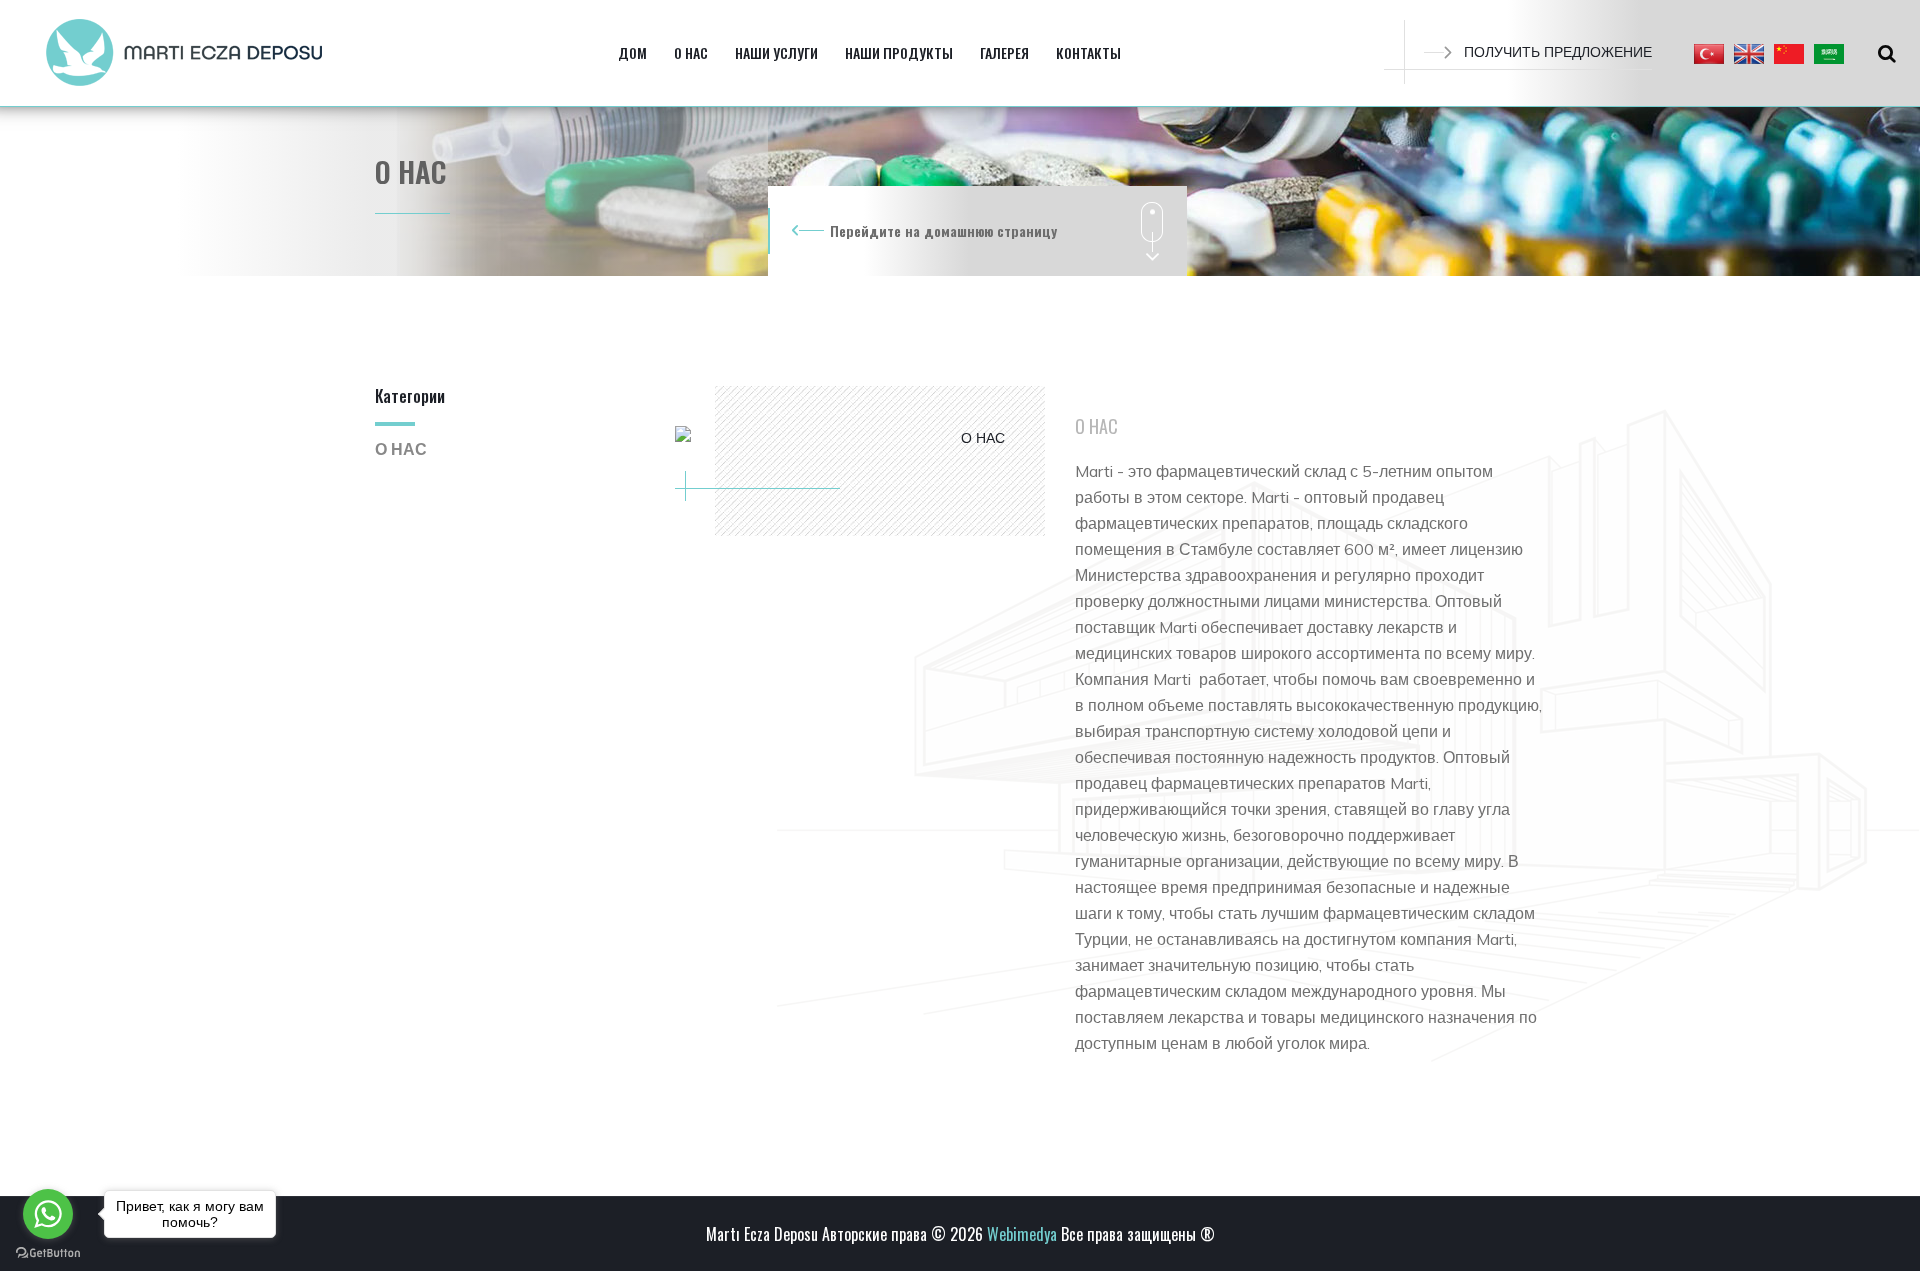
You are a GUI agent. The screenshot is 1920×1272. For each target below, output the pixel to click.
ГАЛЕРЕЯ (1004, 52)
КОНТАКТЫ (1088, 52)
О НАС (691, 52)
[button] (1709, 53)
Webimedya (1022, 1234)
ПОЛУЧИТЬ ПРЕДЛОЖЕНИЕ (1558, 52)
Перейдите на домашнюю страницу (943, 230)
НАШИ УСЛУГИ (776, 52)
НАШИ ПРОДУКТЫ (899, 52)
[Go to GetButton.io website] (48, 1252)
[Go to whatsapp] (48, 1214)
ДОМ (632, 52)
